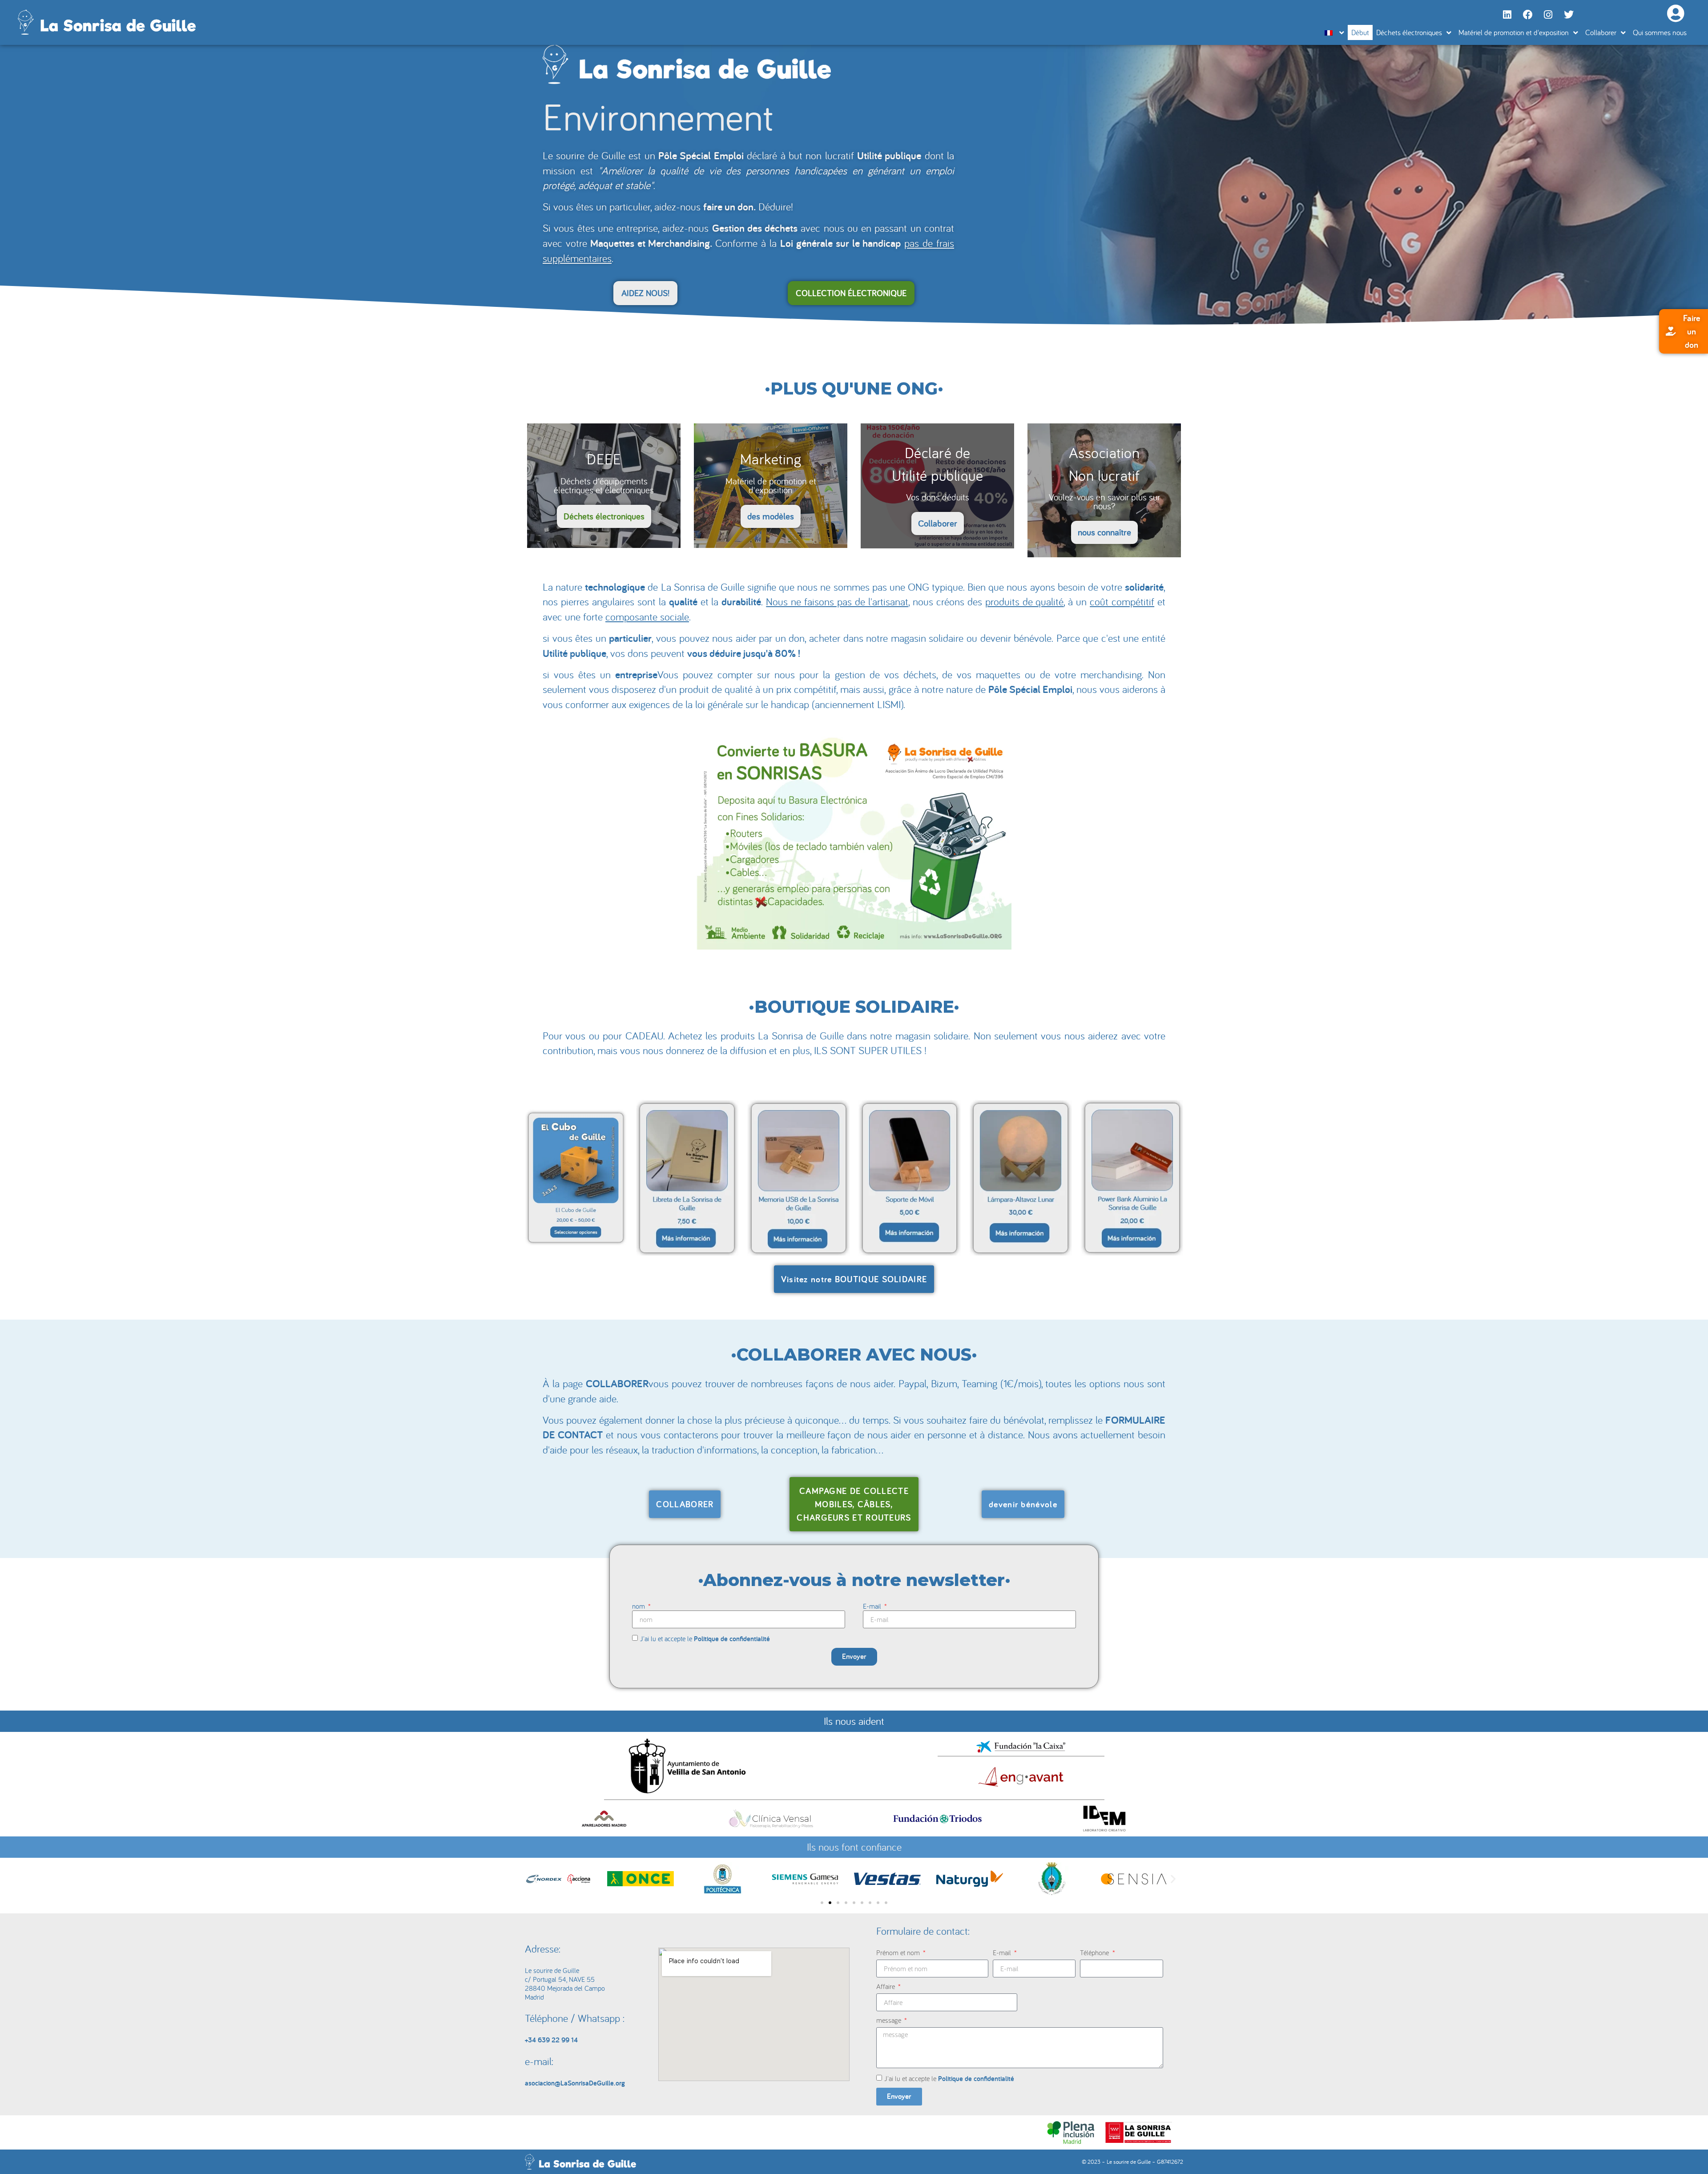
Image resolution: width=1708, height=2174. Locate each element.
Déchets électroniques (1409, 32)
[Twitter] (1569, 15)
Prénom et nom (899, 1953)
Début (1360, 32)
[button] (535, 1879)
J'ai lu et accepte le (705, 1639)
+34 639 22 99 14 (551, 2040)
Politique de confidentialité (732, 1639)
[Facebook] (1528, 15)
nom (639, 1606)
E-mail (873, 1606)
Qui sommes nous (1660, 32)
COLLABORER (617, 1383)
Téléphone (1095, 1953)
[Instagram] (1548, 15)
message (890, 2020)
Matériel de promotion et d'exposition (1514, 32)
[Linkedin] (1507, 15)
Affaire (886, 1986)
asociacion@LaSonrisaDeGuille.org (575, 2083)
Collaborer (1601, 32)
